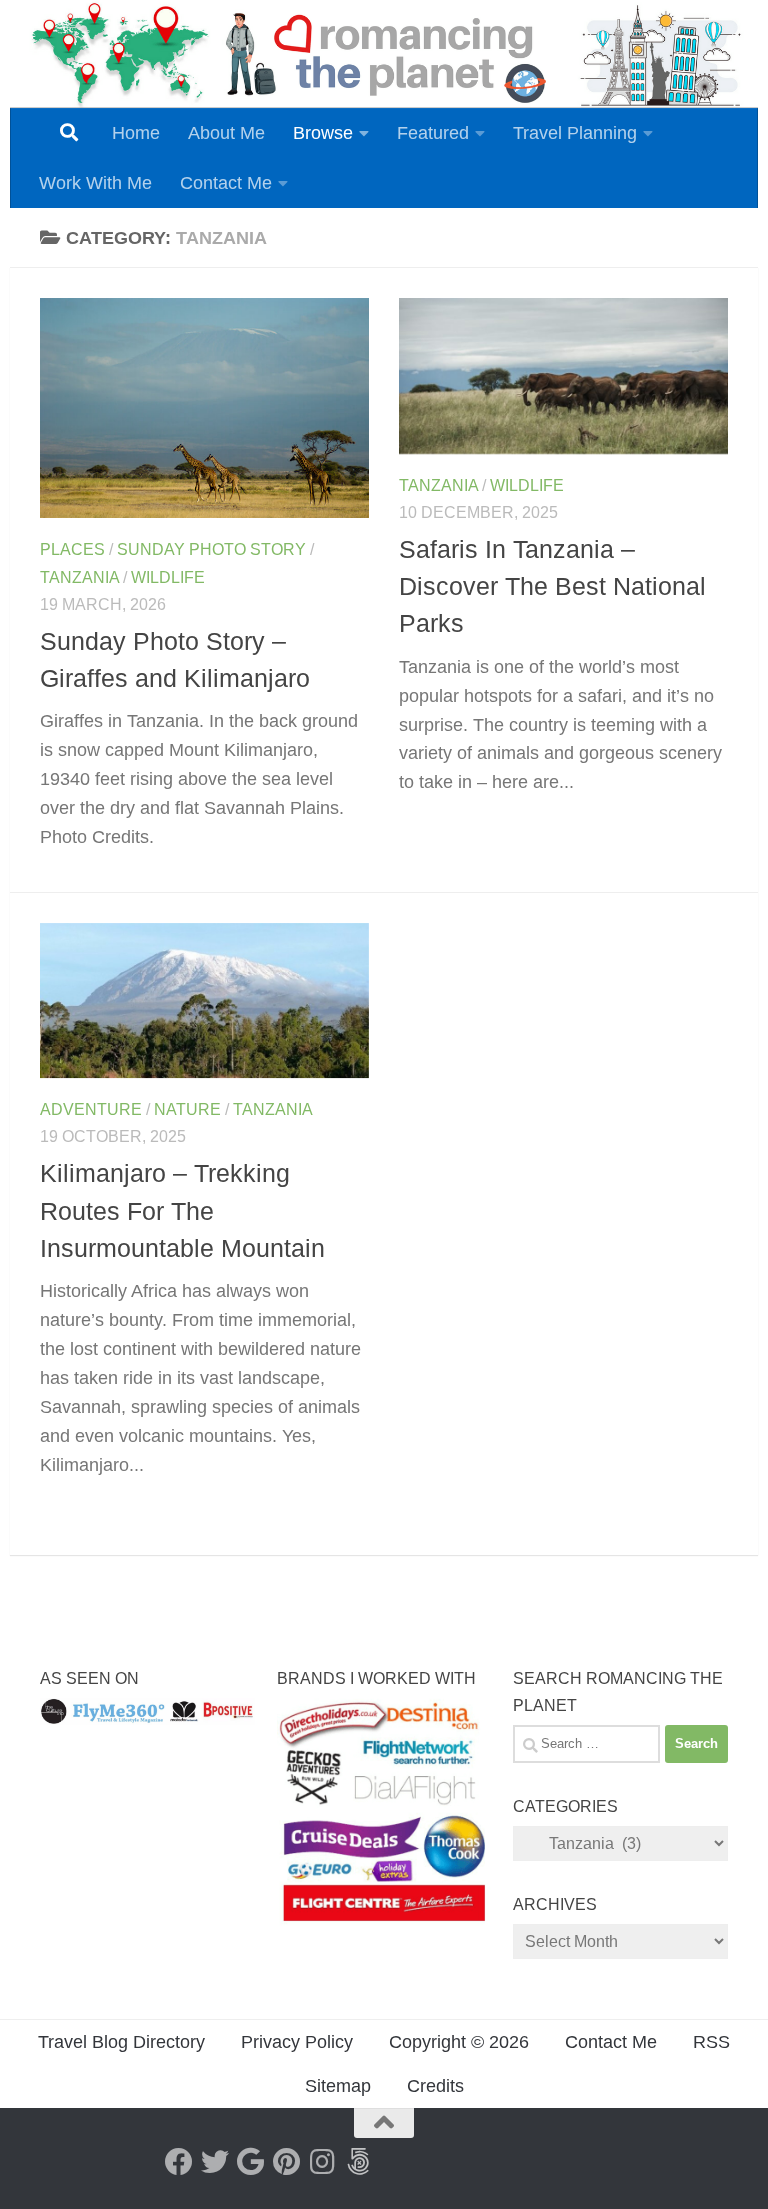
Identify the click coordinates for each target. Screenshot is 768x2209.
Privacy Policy (297, 2042)
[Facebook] (179, 2162)
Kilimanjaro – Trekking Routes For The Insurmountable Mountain (182, 1210)
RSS (711, 2042)
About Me (226, 133)
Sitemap (338, 2086)
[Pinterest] (287, 2162)
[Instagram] (323, 2162)
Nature (187, 1109)
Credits (435, 2086)
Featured (433, 133)
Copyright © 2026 (459, 2042)
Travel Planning (575, 133)
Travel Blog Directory (121, 2042)
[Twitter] (215, 2162)
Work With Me (95, 183)
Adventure (91, 1109)
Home (136, 133)
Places (72, 549)
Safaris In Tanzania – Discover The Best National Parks (552, 586)
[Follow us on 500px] (359, 2162)
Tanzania (79, 577)
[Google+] (251, 2162)
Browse (323, 133)
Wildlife (168, 577)
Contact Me (226, 183)
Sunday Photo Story (211, 549)
